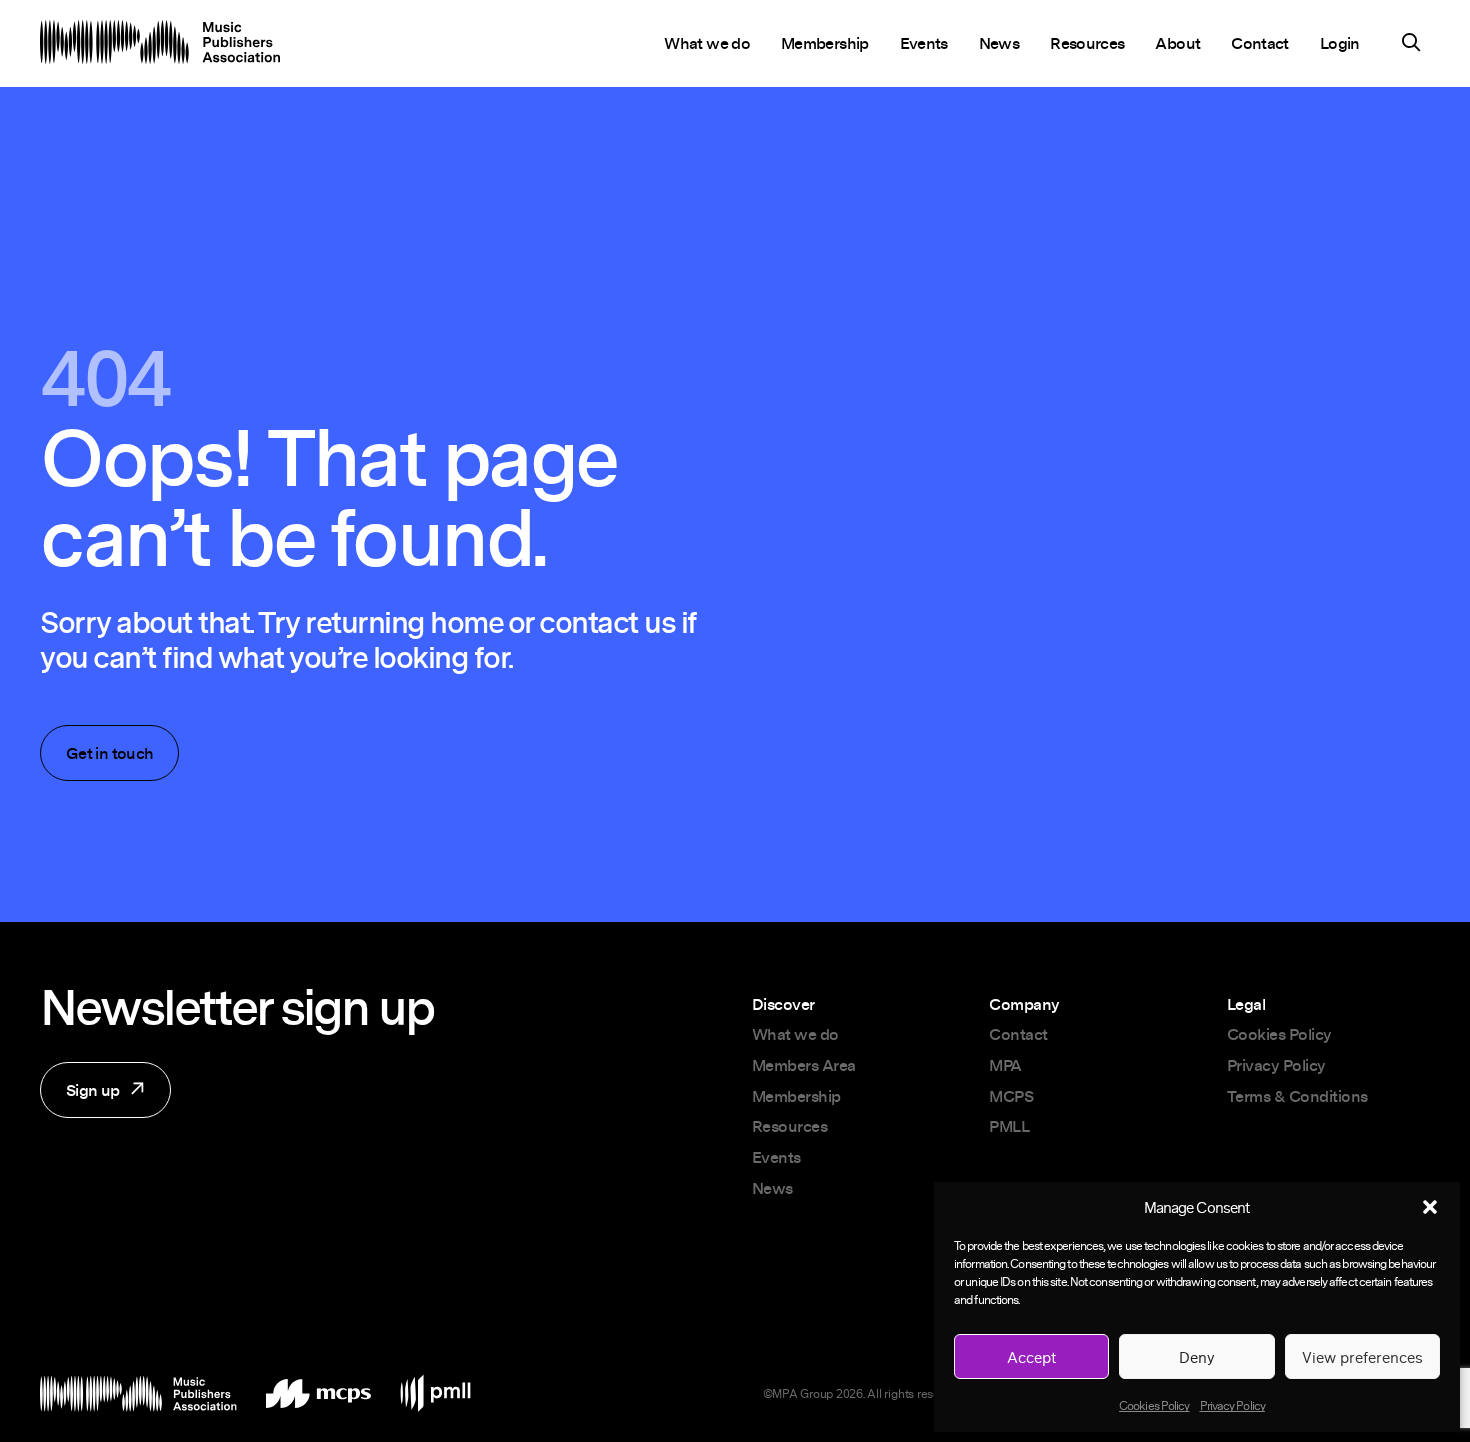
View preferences (1362, 1357)
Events (924, 43)
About (1177, 43)
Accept (1032, 1357)
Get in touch (109, 753)
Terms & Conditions (1297, 1096)
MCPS (1011, 1096)
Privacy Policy (1232, 1405)
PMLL (1009, 1126)
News (999, 43)
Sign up (80, 1098)
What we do (707, 43)
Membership (825, 43)
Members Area (804, 1065)
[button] (1430, 1207)
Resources (1087, 43)
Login (1340, 43)
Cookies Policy (1154, 1405)
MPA (1005, 1065)
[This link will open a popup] (1411, 45)
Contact (1260, 43)
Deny (1197, 1357)
